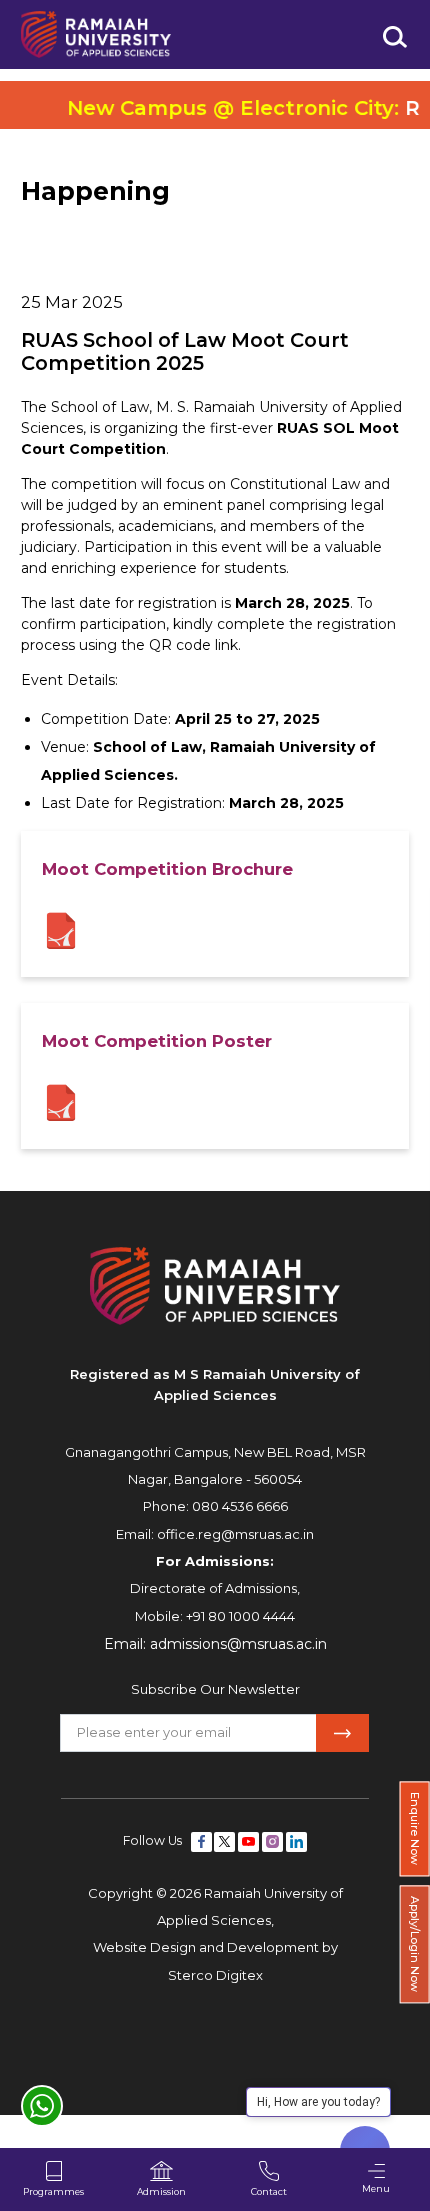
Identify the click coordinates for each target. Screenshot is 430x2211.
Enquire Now (415, 1828)
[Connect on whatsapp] (42, 2106)
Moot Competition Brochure (167, 869)
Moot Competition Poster (157, 1041)
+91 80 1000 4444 (240, 1616)
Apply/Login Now (415, 1945)
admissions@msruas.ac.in (238, 1644)
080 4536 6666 (240, 1506)
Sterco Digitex (215, 1975)
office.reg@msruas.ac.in (235, 1534)
